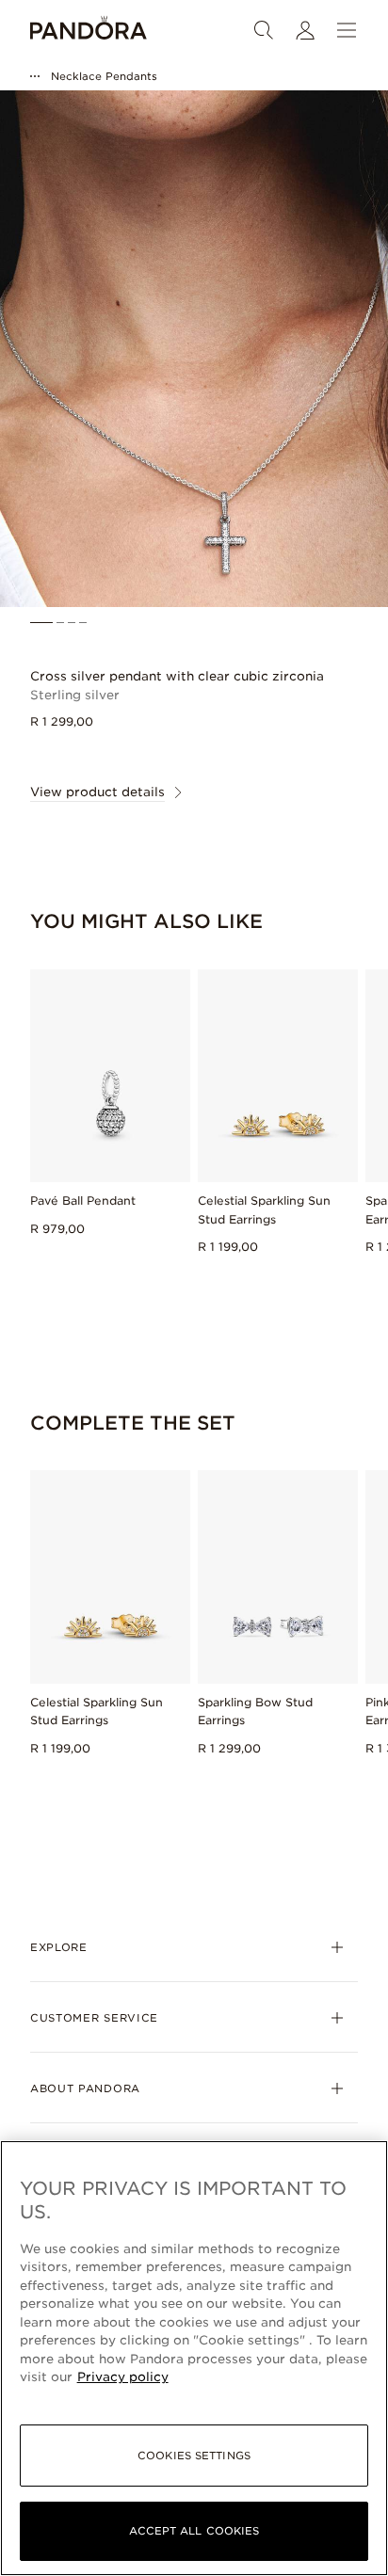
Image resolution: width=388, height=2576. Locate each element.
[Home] (89, 30)
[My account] (305, 30)
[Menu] (347, 30)
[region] (194, 2358)
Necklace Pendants (104, 76)
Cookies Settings (194, 2456)
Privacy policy (123, 2377)
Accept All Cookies (194, 2531)
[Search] (264, 30)
